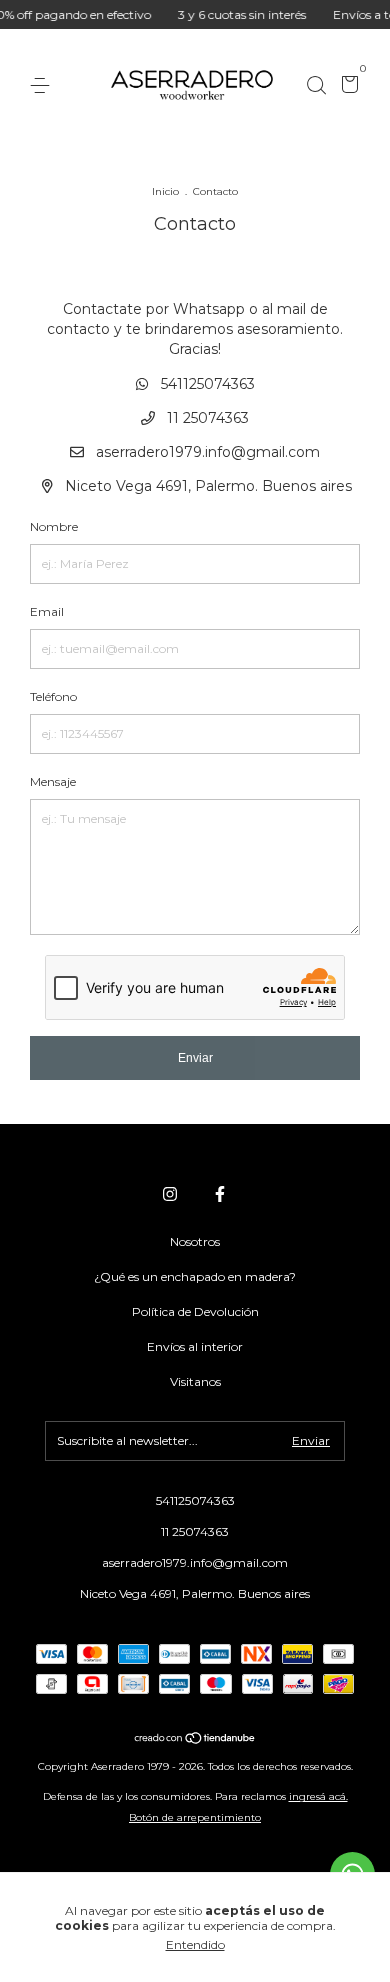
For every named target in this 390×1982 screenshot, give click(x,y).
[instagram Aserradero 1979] (170, 1194)
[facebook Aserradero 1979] (220, 1194)
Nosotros (195, 1241)
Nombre (54, 526)
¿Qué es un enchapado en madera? (195, 1276)
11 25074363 (206, 418)
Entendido (195, 1944)
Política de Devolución (195, 1311)
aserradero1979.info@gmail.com (208, 452)
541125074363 (206, 384)
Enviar (195, 1058)
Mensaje (53, 781)
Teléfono (53, 696)
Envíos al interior (195, 1346)
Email (47, 611)
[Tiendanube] (195, 1739)
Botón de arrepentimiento (195, 1817)
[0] (346, 86)
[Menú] (43, 85)
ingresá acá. (318, 1796)
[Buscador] (316, 85)
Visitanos (195, 1381)
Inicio (165, 191)
